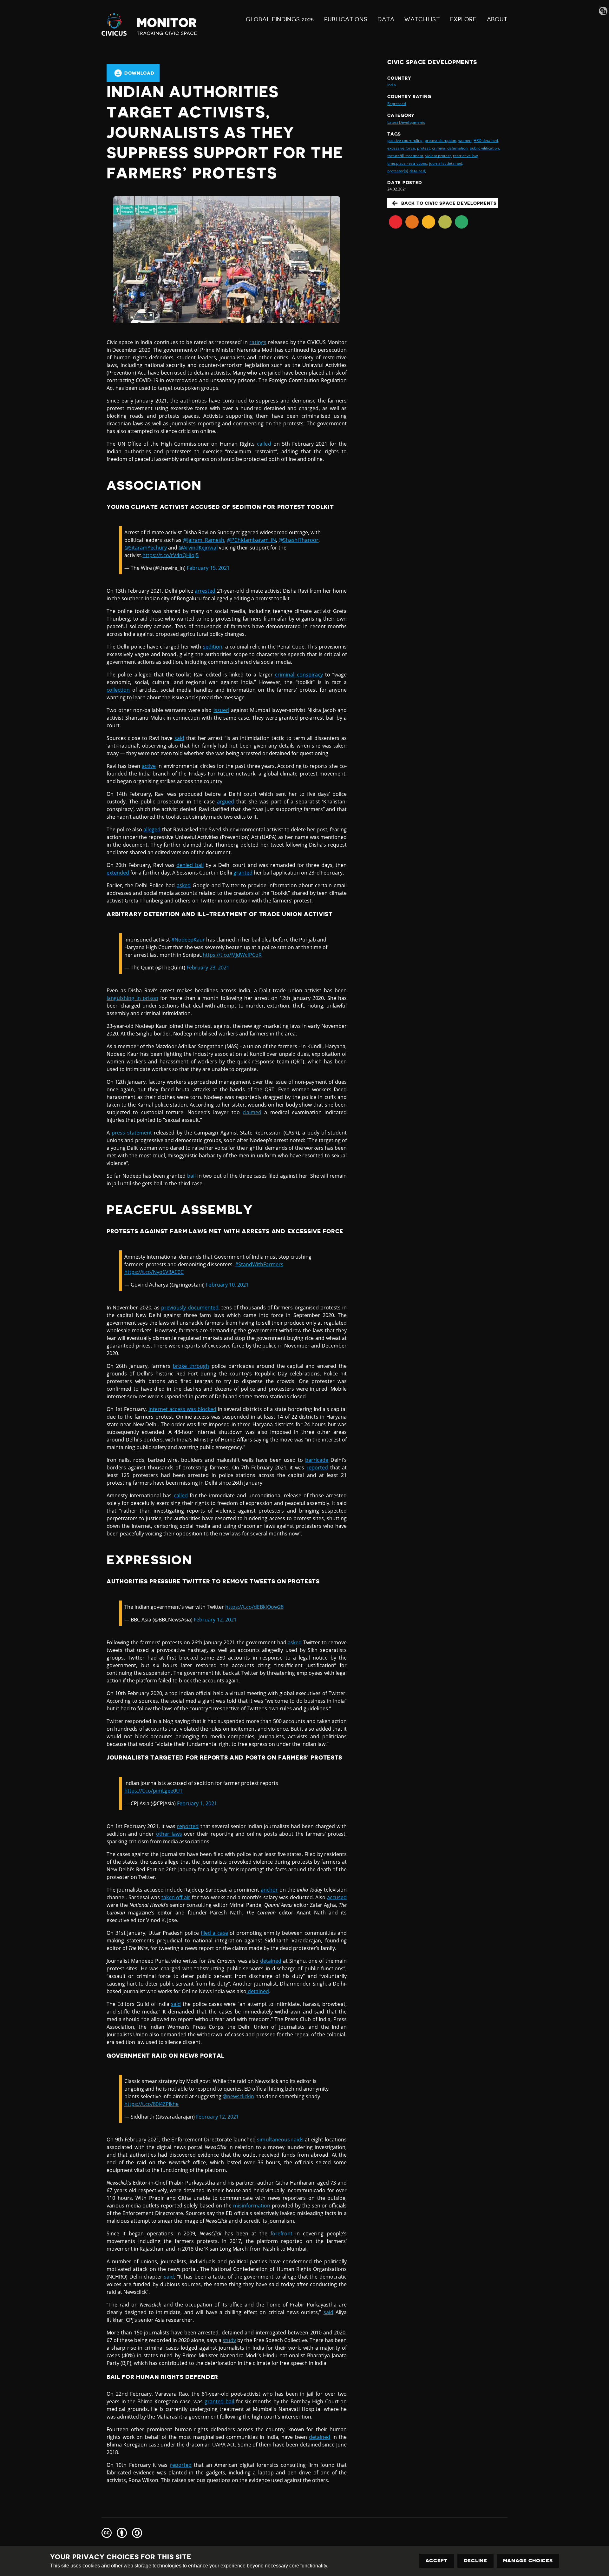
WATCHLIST (422, 19)
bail (191, 1176)
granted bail (219, 2401)
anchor (269, 1890)
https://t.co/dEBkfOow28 (254, 1607)
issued (221, 710)
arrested (205, 591)
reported (317, 1468)
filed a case (214, 1933)
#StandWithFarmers (259, 1264)
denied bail (190, 865)
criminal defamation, (450, 148)
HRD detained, (486, 140)
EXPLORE (463, 19)
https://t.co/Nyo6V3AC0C (154, 1272)
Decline (475, 2561)
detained (271, 1961)
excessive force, (401, 148)
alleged (152, 829)
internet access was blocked (182, 1409)
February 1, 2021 (197, 1803)
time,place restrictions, (407, 163)
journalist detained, (446, 163)
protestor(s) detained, (406, 171)
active (149, 766)
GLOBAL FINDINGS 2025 (280, 19)
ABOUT (497, 19)
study (229, 2340)
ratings (258, 342)
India (392, 85)
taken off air (176, 1897)
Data (386, 19)
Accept (437, 2561)
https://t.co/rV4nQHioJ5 (170, 555)
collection (118, 690)
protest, (424, 148)
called (264, 444)
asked (184, 885)
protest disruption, (441, 140)
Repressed (397, 104)
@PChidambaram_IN (251, 540)
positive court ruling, (405, 140)
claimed (252, 1112)
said (179, 738)
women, (465, 140)
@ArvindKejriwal (198, 548)
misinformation (252, 2206)
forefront (282, 2233)
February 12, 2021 (215, 1620)
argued (226, 802)
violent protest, (439, 156)
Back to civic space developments (449, 203)
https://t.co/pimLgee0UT (154, 1791)
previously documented (190, 1308)
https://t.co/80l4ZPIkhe (151, 2104)
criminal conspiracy (299, 675)
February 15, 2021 (208, 568)
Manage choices (528, 2561)
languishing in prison (132, 998)
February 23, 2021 (208, 968)
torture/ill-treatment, (406, 156)
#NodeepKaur (188, 940)
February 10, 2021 (227, 1285)
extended (118, 873)
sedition (213, 647)
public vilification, (485, 148)
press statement (132, 1133)
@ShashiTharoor (298, 540)
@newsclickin (238, 2096)
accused (337, 1897)
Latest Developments (406, 122)
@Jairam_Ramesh (203, 540)
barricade (317, 1460)
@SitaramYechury (146, 548)
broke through (191, 1366)
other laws (169, 1834)
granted (243, 873)
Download (139, 73)
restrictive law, (466, 156)
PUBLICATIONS (346, 19)
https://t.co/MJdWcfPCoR (232, 955)
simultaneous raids (280, 2140)
